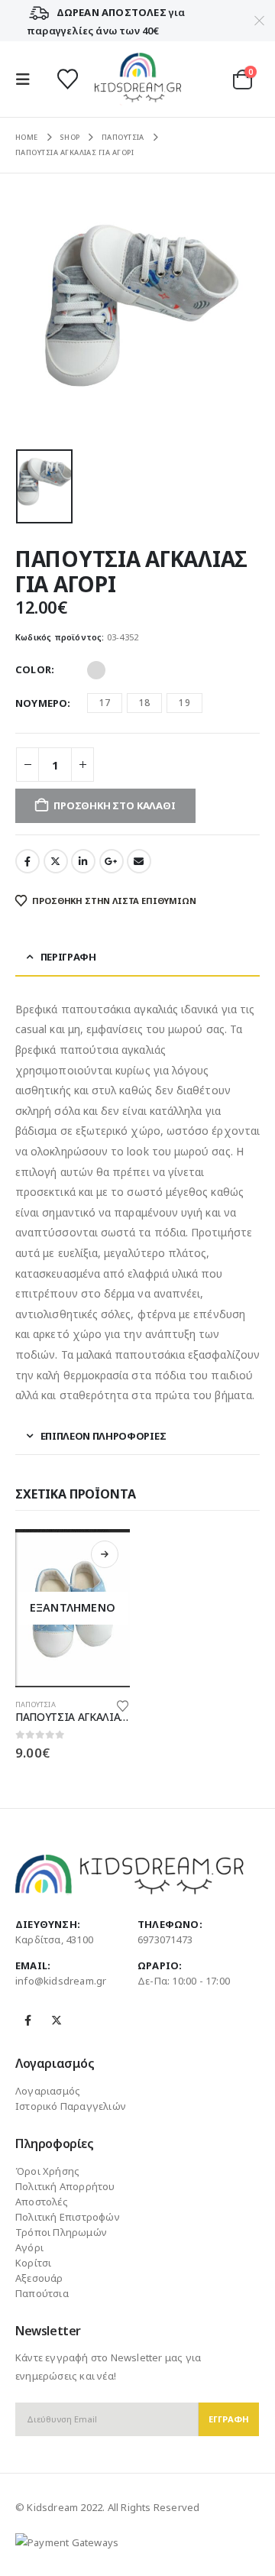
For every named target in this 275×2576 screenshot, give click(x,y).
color (33, 669)
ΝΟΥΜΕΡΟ (41, 703)
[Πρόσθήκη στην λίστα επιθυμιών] (123, 1705)
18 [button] (144, 703)
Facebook (27, 861)
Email (139, 861)
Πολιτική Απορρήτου (65, 2186)
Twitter (56, 861)
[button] (27, 79)
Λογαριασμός (48, 2091)
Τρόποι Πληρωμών (61, 2232)
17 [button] (105, 703)
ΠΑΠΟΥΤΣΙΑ (36, 1704)
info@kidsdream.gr (61, 1981)
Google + (112, 861)
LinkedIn (83, 861)
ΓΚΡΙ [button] (96, 670)
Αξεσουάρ (39, 2278)
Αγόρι (29, 2247)
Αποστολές (42, 2202)
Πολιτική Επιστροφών (68, 2217)
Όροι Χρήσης (47, 2171)
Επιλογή (105, 1554)
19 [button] (184, 703)
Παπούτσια (42, 2293)
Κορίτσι (33, 2263)
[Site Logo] (138, 79)
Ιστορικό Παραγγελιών (71, 2106)
